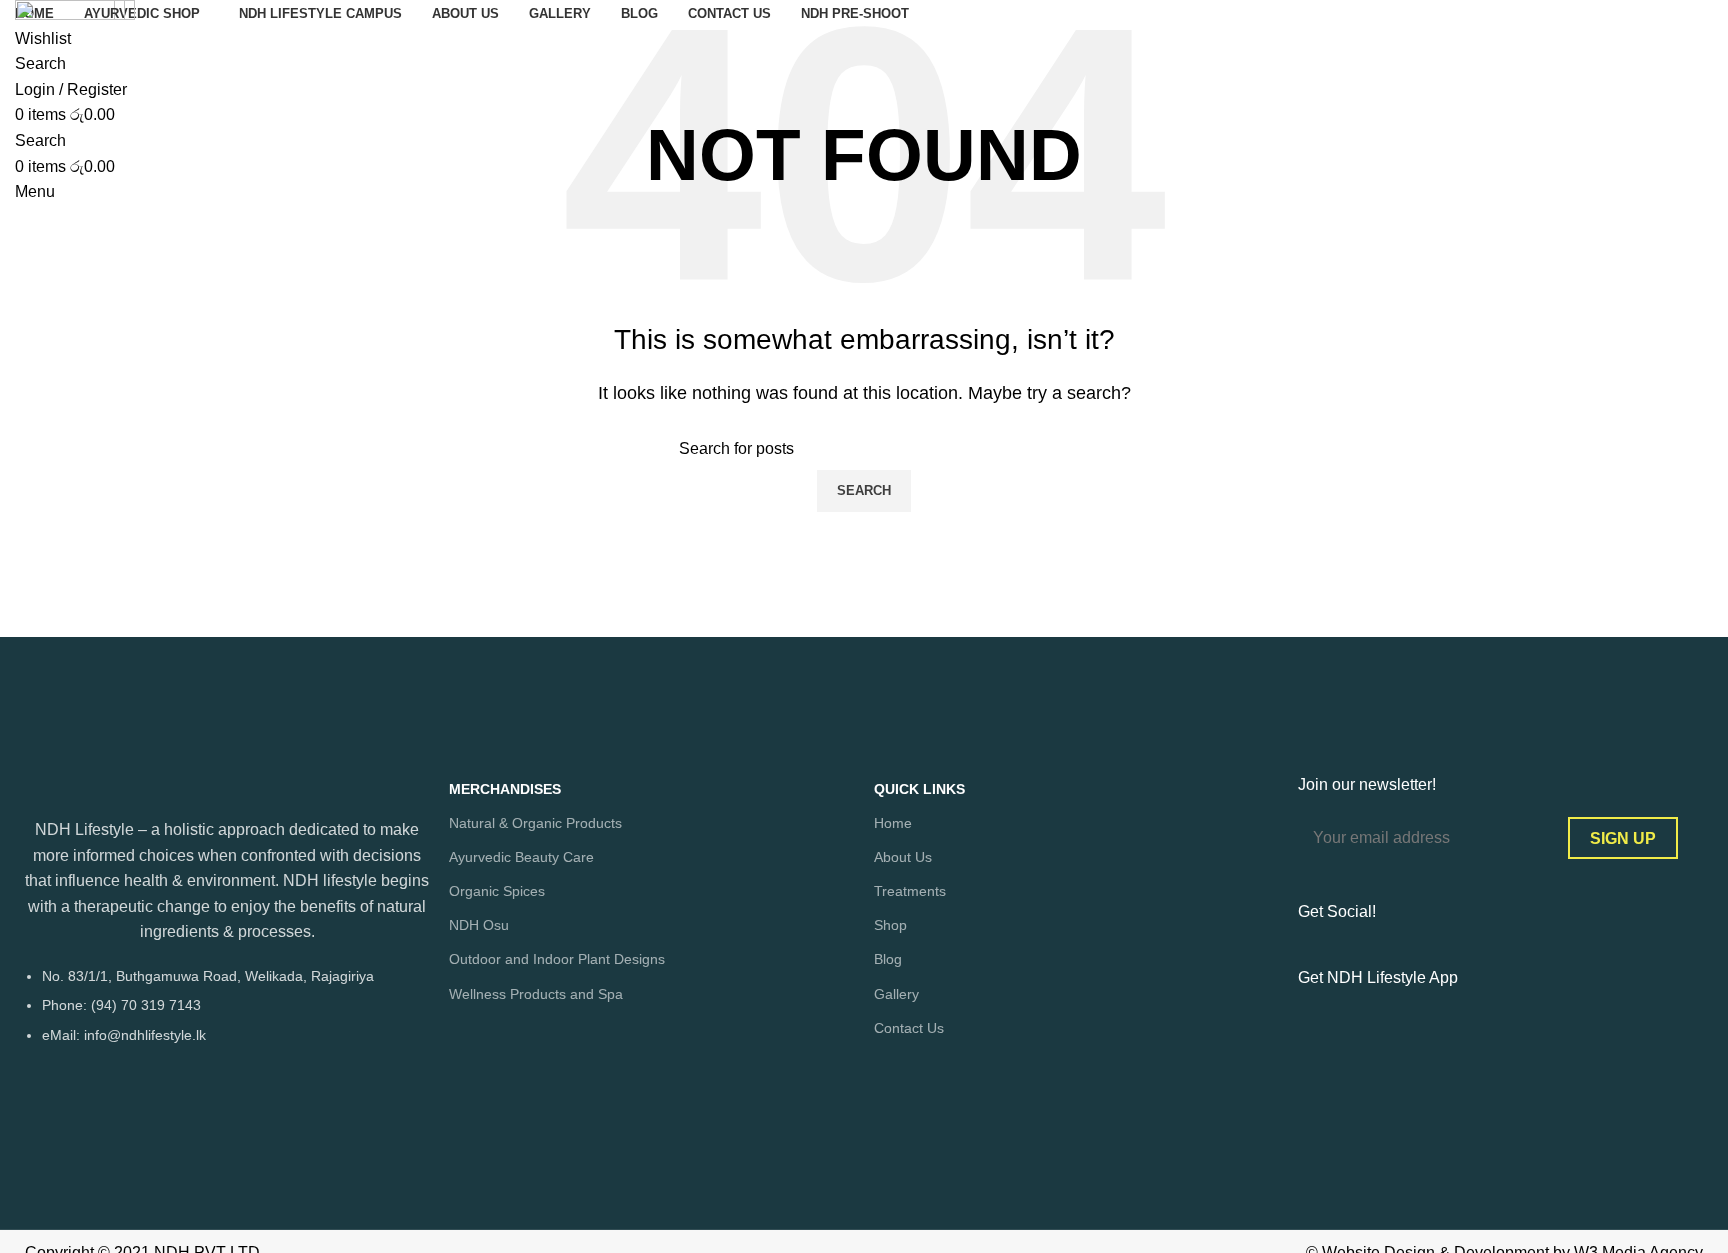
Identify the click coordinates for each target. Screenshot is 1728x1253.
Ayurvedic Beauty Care (521, 857)
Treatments (910, 891)
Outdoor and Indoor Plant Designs (557, 959)
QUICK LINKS (919, 789)
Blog (888, 959)
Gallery (896, 994)
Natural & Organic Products (535, 823)
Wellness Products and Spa (536, 994)
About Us (903, 857)
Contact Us (909, 1028)
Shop (890, 925)
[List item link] (227, 1015)
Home (893, 823)
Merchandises (505, 789)
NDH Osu (479, 925)
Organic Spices (497, 891)
